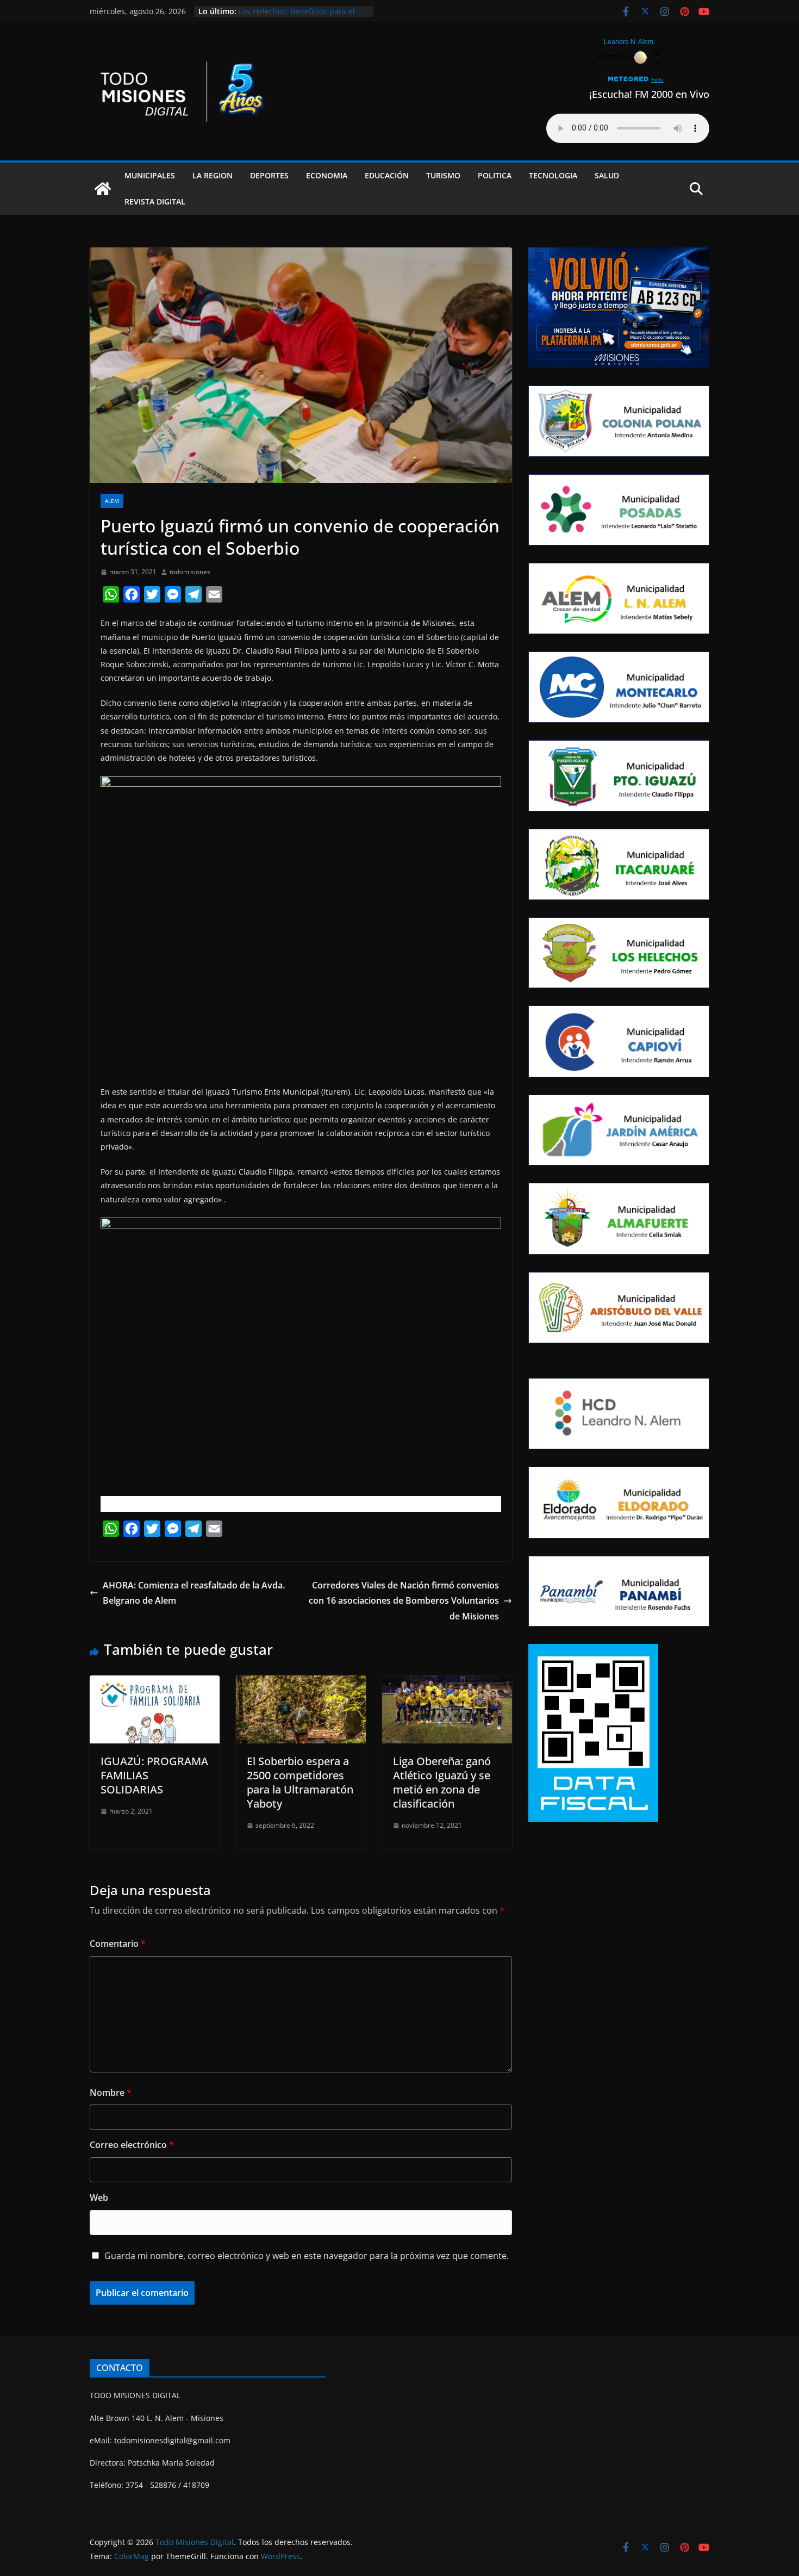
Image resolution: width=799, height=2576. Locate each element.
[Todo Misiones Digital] (103, 189)
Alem (112, 501)
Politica (495, 175)
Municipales (150, 175)
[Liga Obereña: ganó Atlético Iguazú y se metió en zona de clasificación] (447, 1683)
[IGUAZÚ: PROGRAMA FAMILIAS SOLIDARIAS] (155, 1683)
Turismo (443, 175)
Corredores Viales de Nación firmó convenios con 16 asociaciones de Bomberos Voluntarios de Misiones (404, 1601)
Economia (327, 175)
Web (99, 2198)
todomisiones (190, 572)
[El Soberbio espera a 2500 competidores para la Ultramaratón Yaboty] (301, 1683)
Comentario (118, 1944)
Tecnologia (553, 175)
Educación (387, 175)
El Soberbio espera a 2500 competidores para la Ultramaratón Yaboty (300, 1782)
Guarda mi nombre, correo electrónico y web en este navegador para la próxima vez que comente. (307, 2256)
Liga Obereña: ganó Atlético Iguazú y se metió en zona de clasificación (442, 1782)
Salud (607, 175)
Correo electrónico (132, 2145)
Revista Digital (155, 201)
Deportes (269, 175)
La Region (213, 175)
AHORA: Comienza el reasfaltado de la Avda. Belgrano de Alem (194, 1593)
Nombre (111, 2093)
